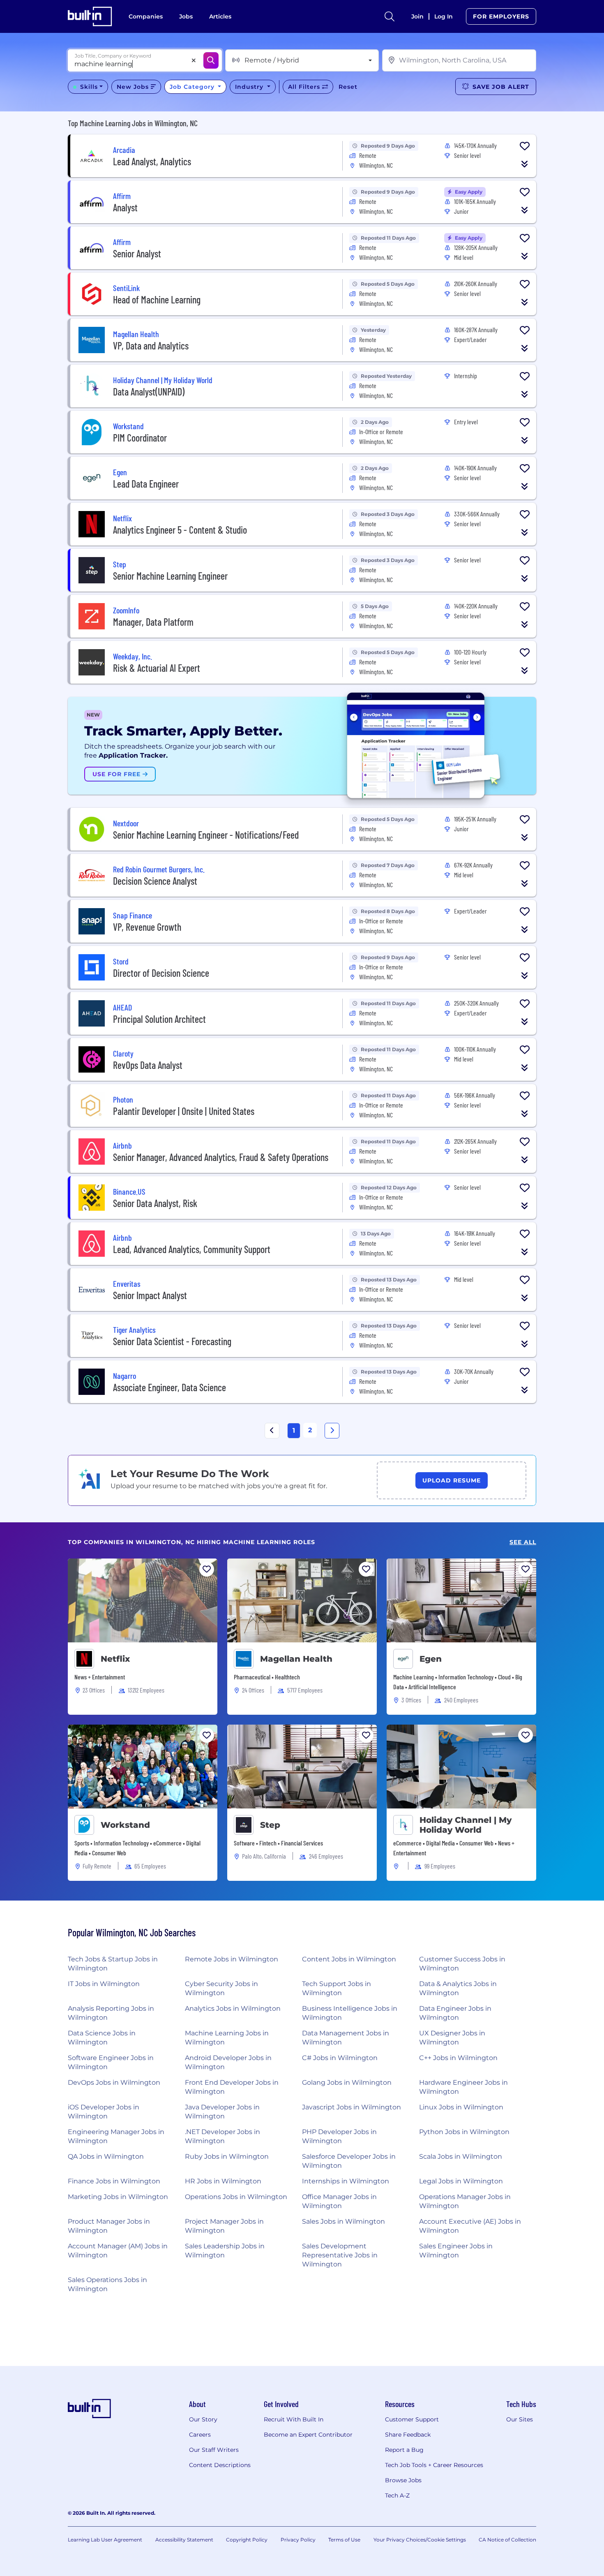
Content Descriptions (220, 2465)
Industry (250, 87)
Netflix (115, 1659)
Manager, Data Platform (153, 622)
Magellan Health (296, 1659)
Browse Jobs (403, 2480)
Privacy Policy (298, 2540)
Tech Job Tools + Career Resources (434, 2465)
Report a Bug (404, 2450)
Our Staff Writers (214, 2450)
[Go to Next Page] (332, 1431)
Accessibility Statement (184, 2540)
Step (270, 1825)
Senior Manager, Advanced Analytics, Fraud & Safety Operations (221, 1157)
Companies (146, 16)
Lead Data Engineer (146, 484)
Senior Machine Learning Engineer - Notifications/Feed (206, 835)
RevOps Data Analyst (148, 1065)
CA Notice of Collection (507, 2540)
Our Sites (520, 2419)
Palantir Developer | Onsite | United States (184, 1111)
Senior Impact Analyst (150, 1295)
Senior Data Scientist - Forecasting (172, 1341)
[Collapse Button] (525, 164)
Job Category (193, 87)
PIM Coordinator (140, 438)
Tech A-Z (397, 2495)
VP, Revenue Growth (147, 927)
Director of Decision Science (161, 973)
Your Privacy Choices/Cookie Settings (420, 2540)
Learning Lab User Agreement (105, 2540)
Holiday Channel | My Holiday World (466, 1825)
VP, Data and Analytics (151, 346)
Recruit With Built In (294, 2419)
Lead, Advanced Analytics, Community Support (192, 1249)
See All (523, 1542)
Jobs (186, 16)
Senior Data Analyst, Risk (155, 1203)
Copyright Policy (247, 2540)
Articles (220, 16)
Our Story (203, 2419)
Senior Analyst (137, 253)
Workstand (125, 1825)
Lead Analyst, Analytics (152, 161)
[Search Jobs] (211, 60)
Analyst (125, 207)
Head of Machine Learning (157, 299)
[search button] (390, 16)
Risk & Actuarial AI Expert (157, 668)
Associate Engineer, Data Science (169, 1387)
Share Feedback (408, 2435)
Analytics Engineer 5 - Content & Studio (180, 530)
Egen (431, 1659)
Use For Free (118, 774)
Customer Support (412, 2419)
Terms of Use (344, 2540)
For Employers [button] (501, 16)
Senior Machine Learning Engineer (170, 576)
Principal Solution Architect (159, 1019)
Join (417, 16)
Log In (444, 16)
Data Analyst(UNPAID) (149, 392)
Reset (348, 87)
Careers (200, 2435)
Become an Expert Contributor (308, 2435)
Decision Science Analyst (155, 881)
